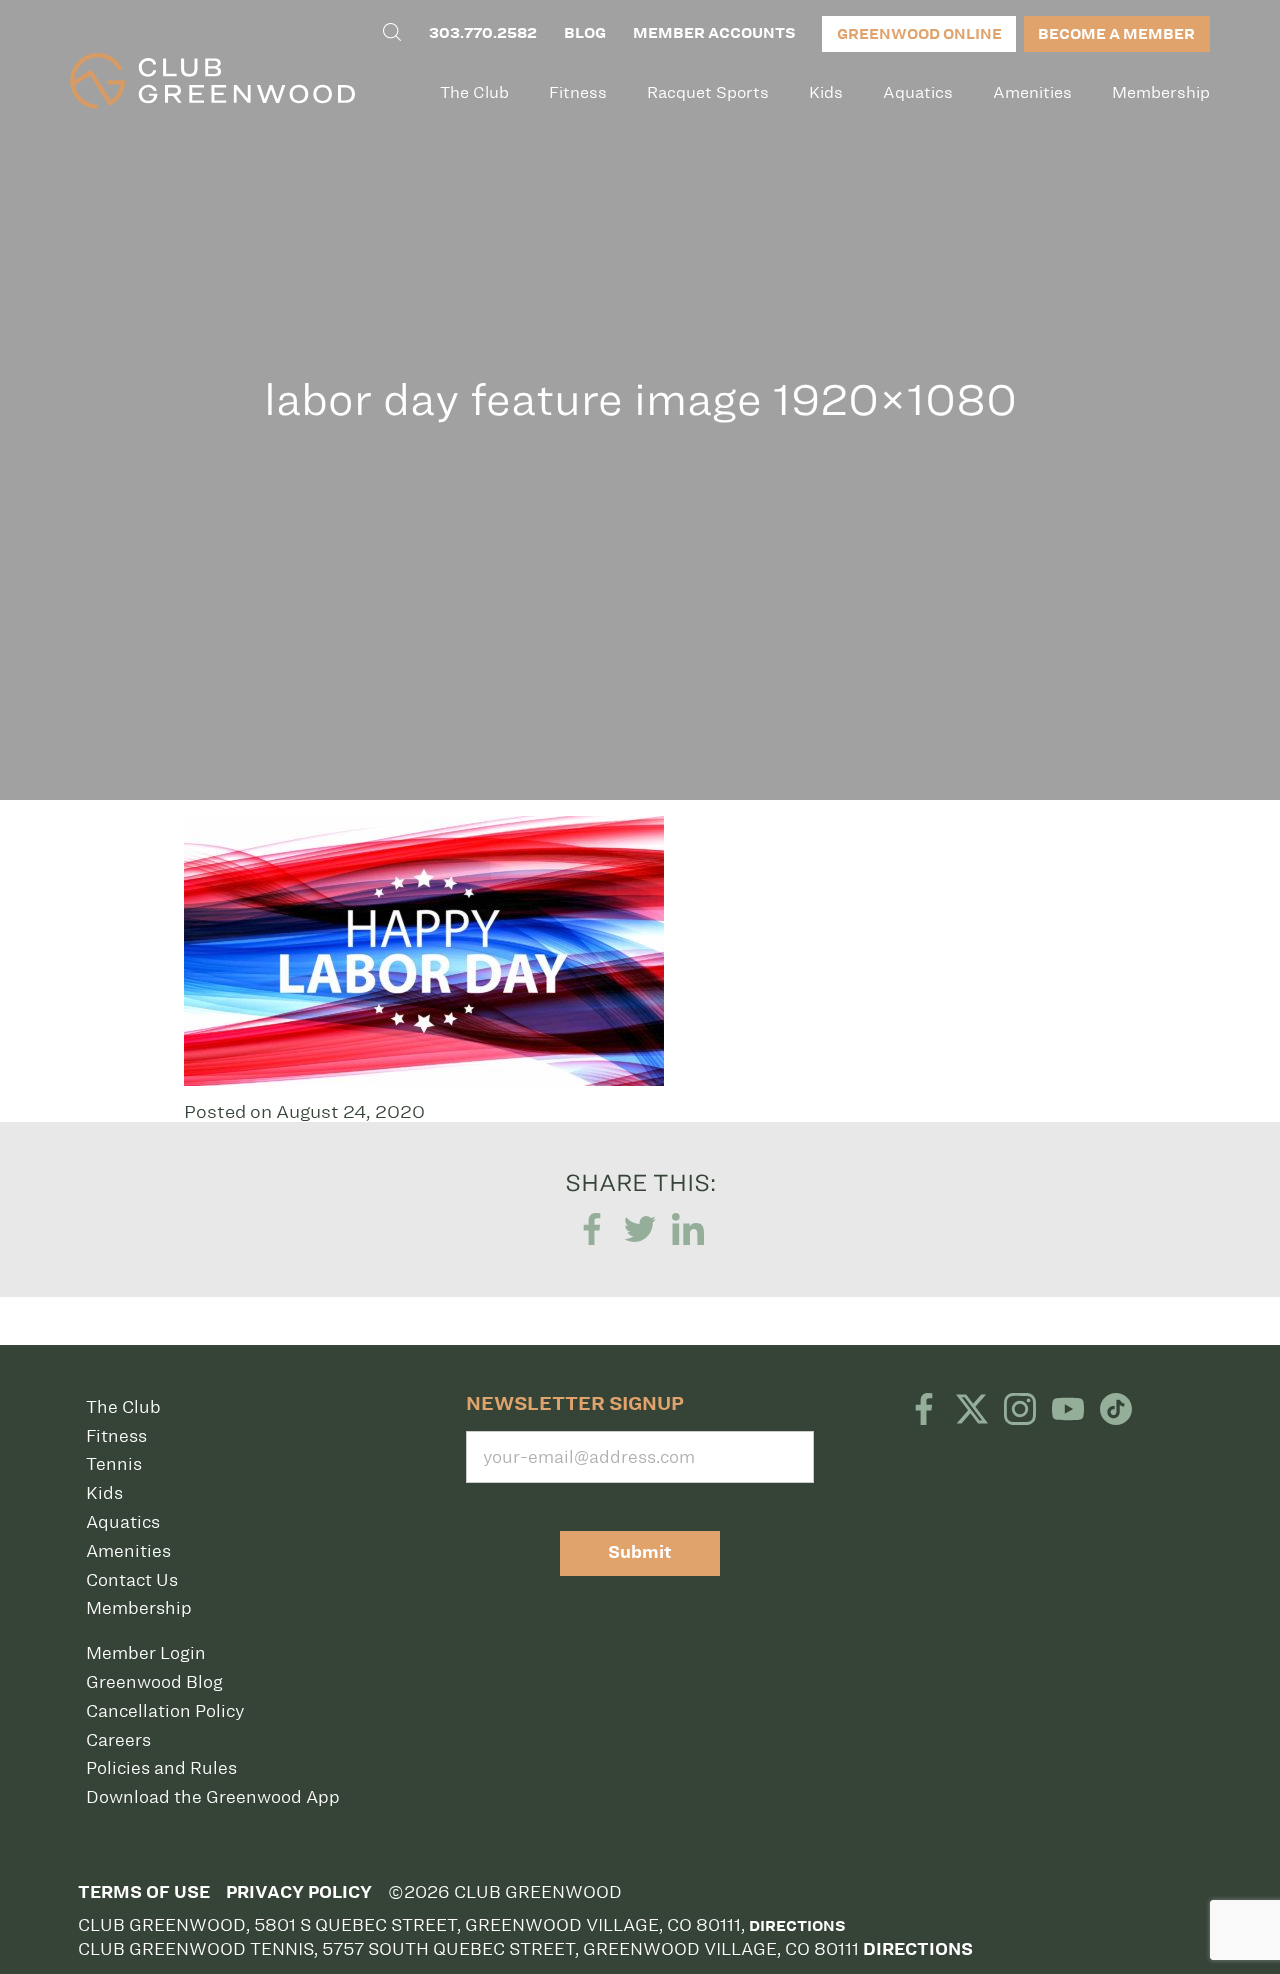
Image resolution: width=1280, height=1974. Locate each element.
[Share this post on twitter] (640, 1229)
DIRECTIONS (918, 1949)
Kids (826, 92)
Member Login (146, 1653)
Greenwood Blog (154, 1682)
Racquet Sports (708, 92)
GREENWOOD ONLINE (919, 34)
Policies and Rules (161, 1768)
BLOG (585, 33)
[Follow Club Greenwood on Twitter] (972, 1411)
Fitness (578, 92)
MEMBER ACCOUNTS (714, 33)
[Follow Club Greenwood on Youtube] (1068, 1411)
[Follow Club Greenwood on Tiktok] (1116, 1411)
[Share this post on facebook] (592, 1229)
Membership (1161, 92)
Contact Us (132, 1580)
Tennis (114, 1464)
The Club (474, 92)
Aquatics (918, 92)
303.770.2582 (483, 33)
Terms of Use (144, 1892)
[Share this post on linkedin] (688, 1229)
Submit (640, 1552)
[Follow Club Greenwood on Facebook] (924, 1411)
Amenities (1032, 92)
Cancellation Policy (165, 1711)
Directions (797, 1926)
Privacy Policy (299, 1892)
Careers (118, 1740)
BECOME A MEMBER (1116, 34)
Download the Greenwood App (213, 1797)
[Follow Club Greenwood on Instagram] (1020, 1411)
